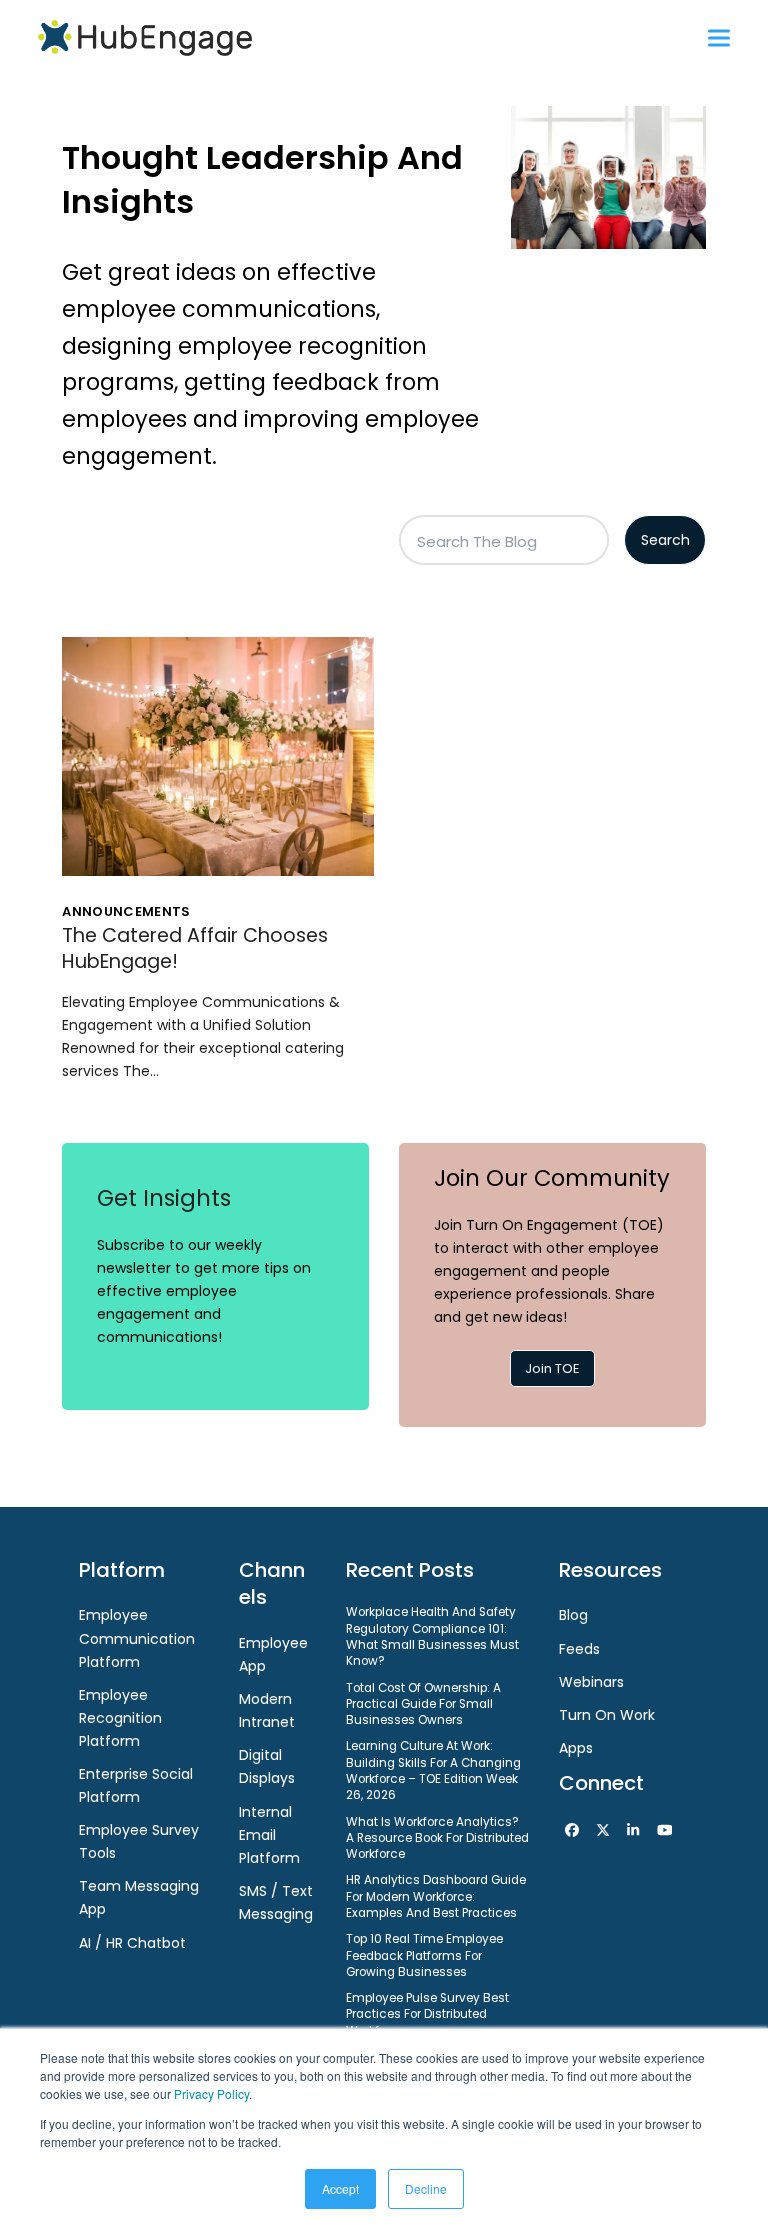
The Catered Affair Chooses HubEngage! (195, 948)
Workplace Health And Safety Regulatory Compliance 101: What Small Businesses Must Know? (432, 1636)
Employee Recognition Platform (120, 1718)
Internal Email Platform (269, 1835)
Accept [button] (340, 2188)
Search (665, 540)
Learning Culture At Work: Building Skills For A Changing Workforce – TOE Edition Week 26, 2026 (433, 1770)
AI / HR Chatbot (132, 1943)
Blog (573, 1615)
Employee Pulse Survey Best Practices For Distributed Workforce (427, 2014)
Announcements (126, 911)
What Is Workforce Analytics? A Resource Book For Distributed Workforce (437, 1838)
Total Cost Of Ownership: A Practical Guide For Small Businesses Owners (423, 1704)
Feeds (579, 1649)
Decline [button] (426, 2188)
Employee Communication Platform (137, 1638)
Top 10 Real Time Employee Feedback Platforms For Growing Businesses (424, 1955)
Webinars (591, 1682)
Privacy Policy (211, 2093)
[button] (719, 37)
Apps (576, 1748)
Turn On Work (607, 1715)
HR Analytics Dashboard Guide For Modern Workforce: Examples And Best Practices (436, 1896)
